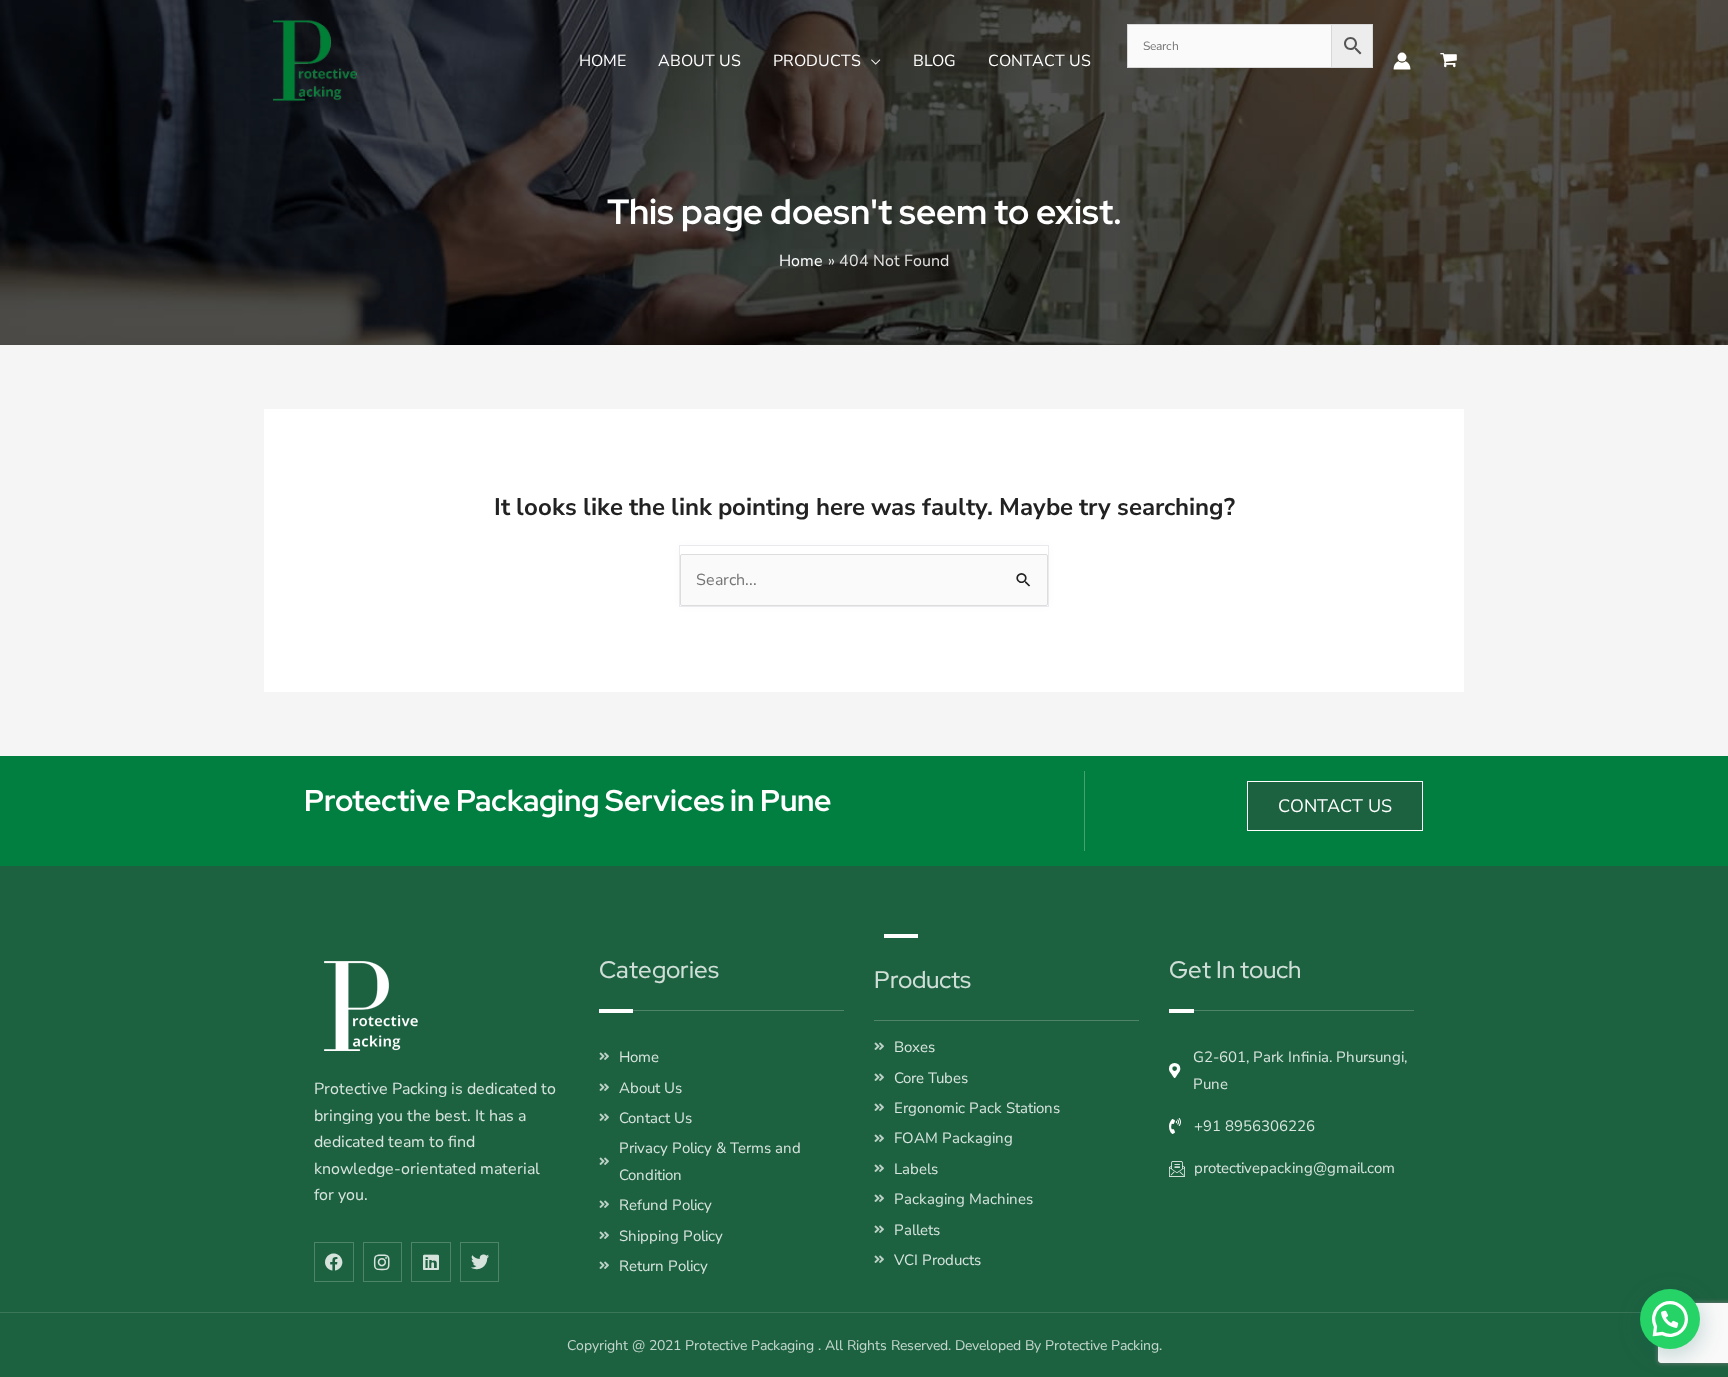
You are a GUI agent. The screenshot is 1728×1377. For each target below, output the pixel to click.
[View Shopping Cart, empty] (1447, 60)
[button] (871, 61)
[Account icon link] (1402, 61)
